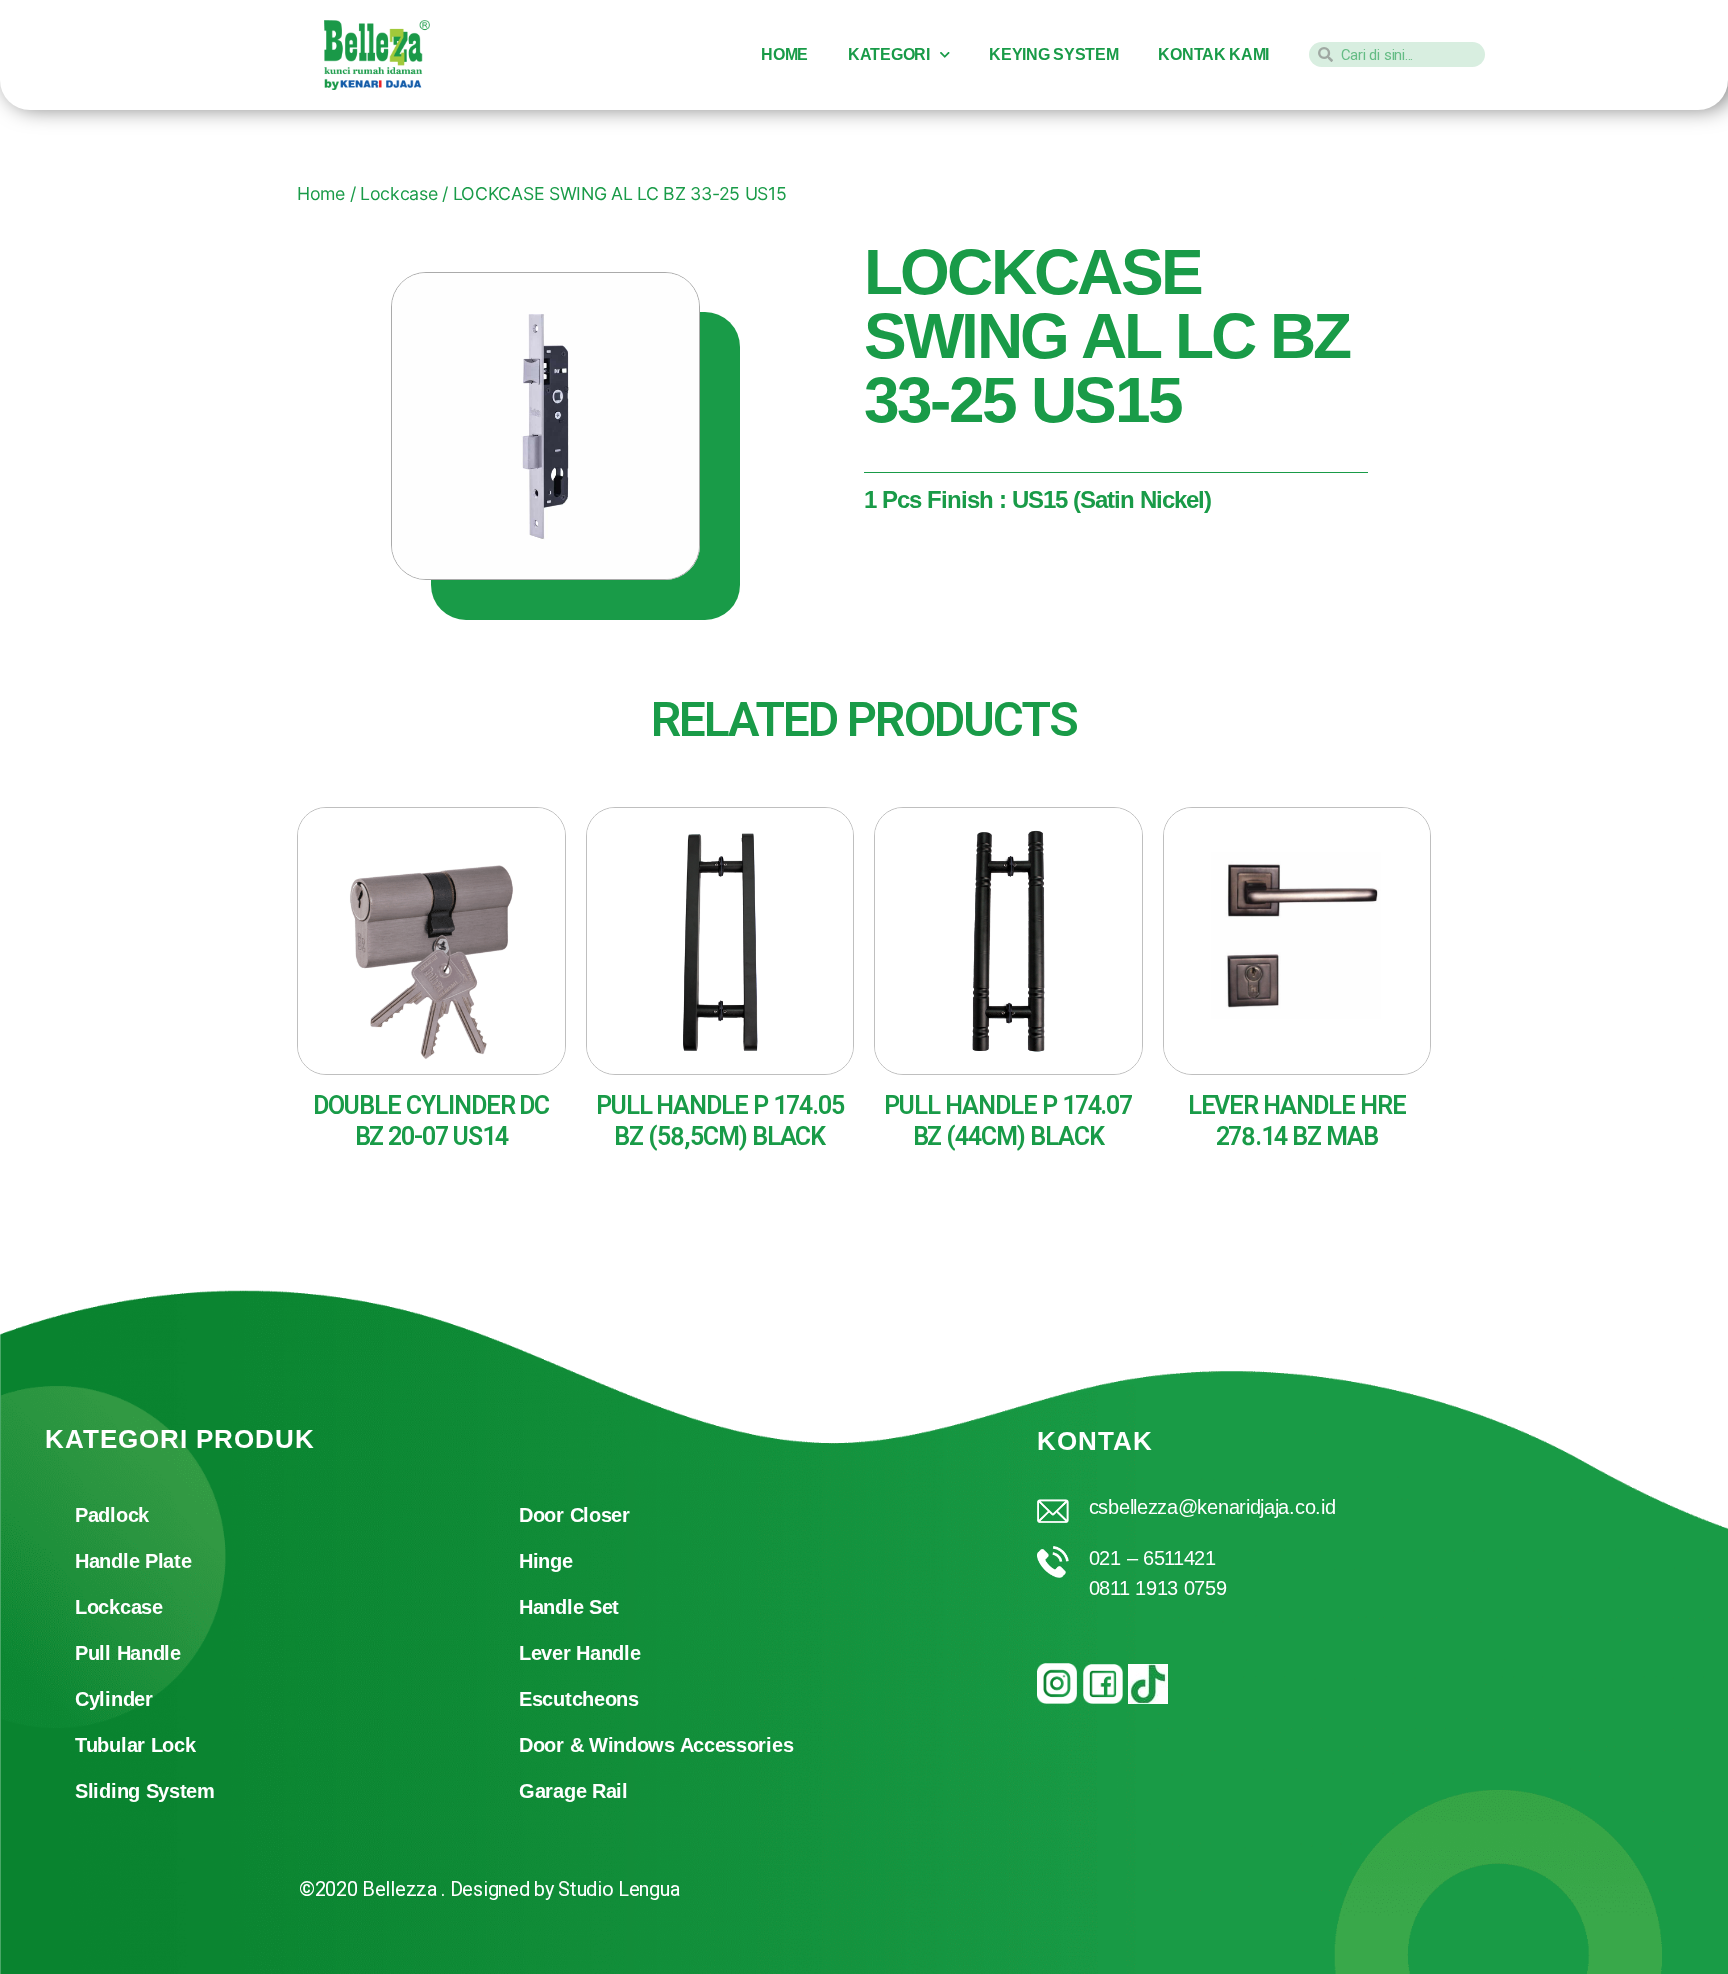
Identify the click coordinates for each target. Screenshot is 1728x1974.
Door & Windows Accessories (656, 1745)
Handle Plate (133, 1561)
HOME (784, 54)
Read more (370, 1186)
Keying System (1053, 54)
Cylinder (114, 1699)
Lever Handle (579, 1653)
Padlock (112, 1515)
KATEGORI (889, 54)
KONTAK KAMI (1213, 54)
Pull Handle (128, 1653)
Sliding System (145, 1791)
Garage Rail (573, 1791)
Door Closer (574, 1515)
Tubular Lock (135, 1745)
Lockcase (119, 1607)
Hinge (546, 1561)
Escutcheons (579, 1699)
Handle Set (569, 1607)
